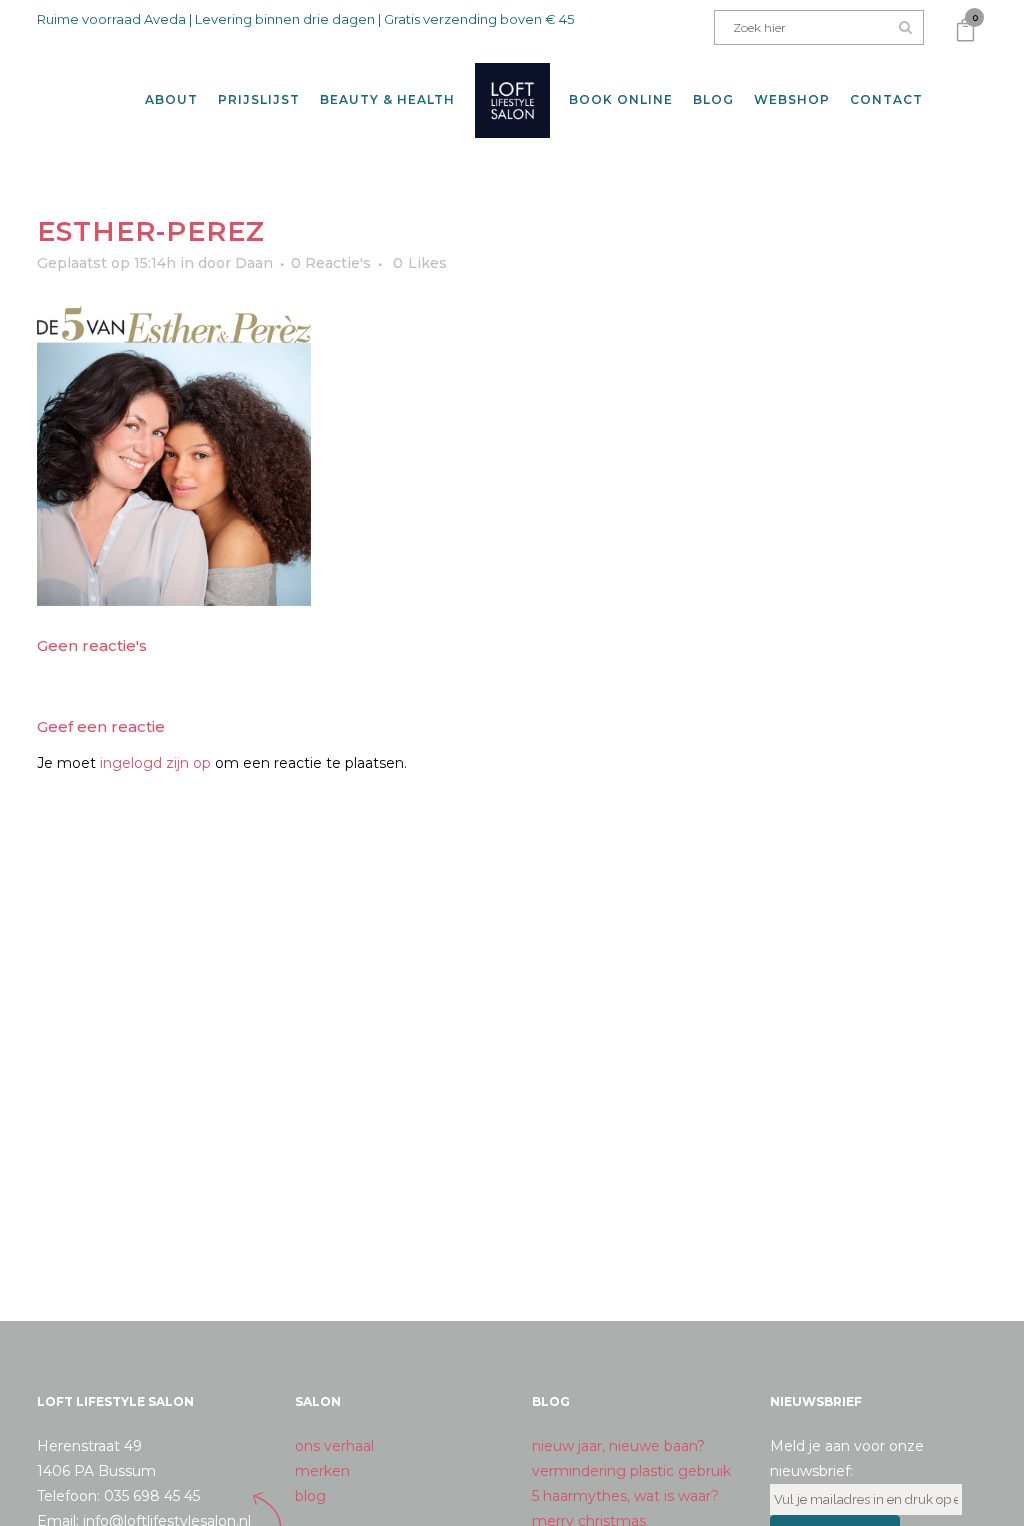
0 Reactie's (331, 263)
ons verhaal (334, 1446)
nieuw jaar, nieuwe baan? (618, 1446)
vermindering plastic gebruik (631, 1471)
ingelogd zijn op (155, 763)
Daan (254, 263)
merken (322, 1471)
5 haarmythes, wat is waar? (625, 1496)
